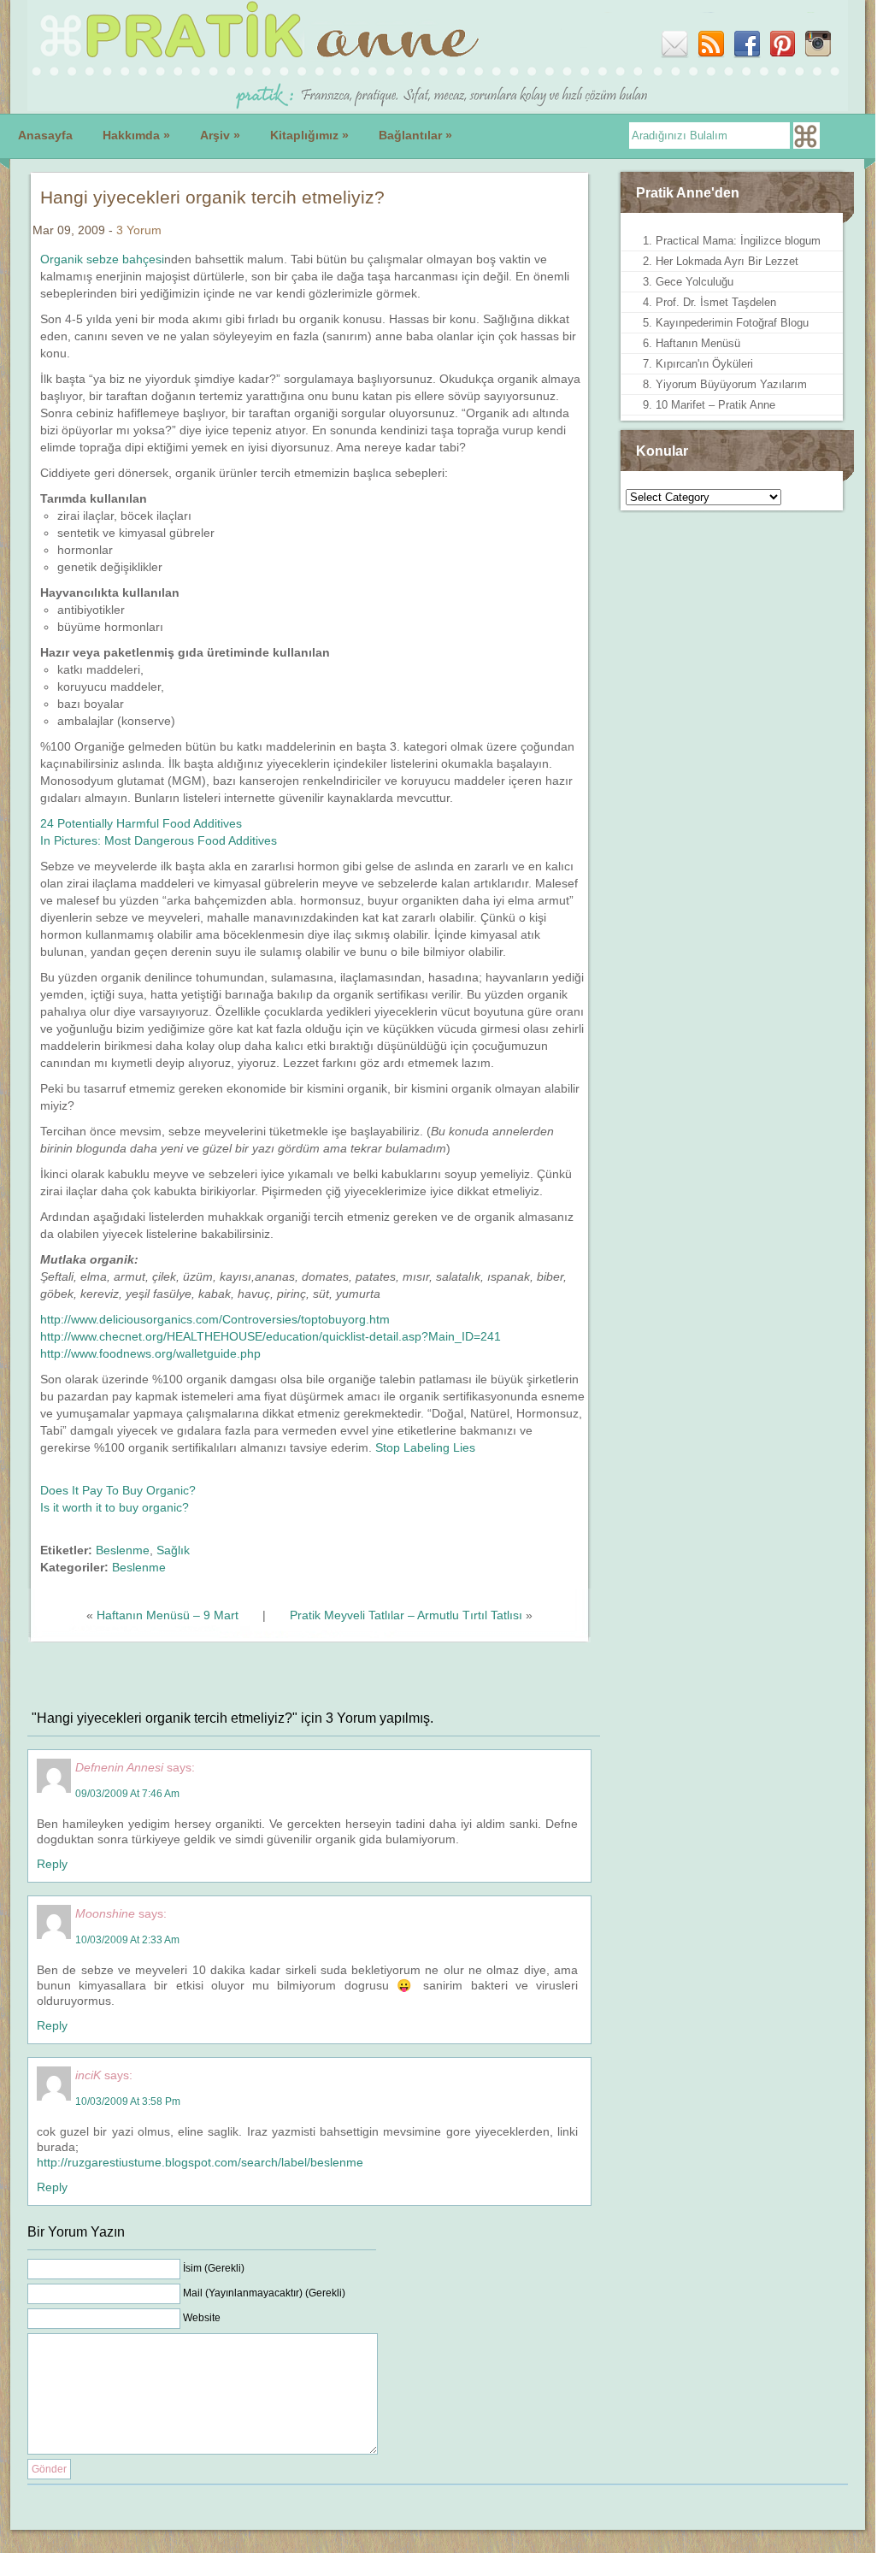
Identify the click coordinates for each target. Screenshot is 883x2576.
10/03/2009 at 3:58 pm (128, 2101)
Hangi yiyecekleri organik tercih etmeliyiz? (212, 197)
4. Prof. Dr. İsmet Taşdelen (709, 302)
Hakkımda (136, 135)
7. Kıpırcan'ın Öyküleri (698, 364)
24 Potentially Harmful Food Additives (141, 823)
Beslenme (123, 1550)
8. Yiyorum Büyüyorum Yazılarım (725, 384)
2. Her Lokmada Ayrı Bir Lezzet (721, 261)
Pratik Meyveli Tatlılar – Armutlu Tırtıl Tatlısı (406, 1615)
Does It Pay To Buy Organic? (118, 1490)
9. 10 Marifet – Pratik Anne (709, 405)
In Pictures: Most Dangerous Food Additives (159, 840)
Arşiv (220, 135)
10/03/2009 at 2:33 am (127, 1940)
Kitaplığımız (309, 135)
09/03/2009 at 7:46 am (127, 1794)
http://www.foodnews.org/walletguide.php (150, 1353)
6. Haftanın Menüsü (692, 343)
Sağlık (173, 1550)
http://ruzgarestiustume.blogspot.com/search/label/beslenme (200, 2162)
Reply (52, 1864)
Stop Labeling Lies (425, 1447)
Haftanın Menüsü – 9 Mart (168, 1615)
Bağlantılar (415, 135)
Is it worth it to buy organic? (115, 1507)
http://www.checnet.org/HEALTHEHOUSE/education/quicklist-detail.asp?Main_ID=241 (271, 1336)
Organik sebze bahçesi (102, 259)
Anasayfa (45, 135)
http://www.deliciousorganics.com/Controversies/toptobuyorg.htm (215, 1319)
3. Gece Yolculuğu (688, 282)
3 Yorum (139, 230)
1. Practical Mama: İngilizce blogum (732, 241)
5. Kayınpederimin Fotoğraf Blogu (726, 323)
